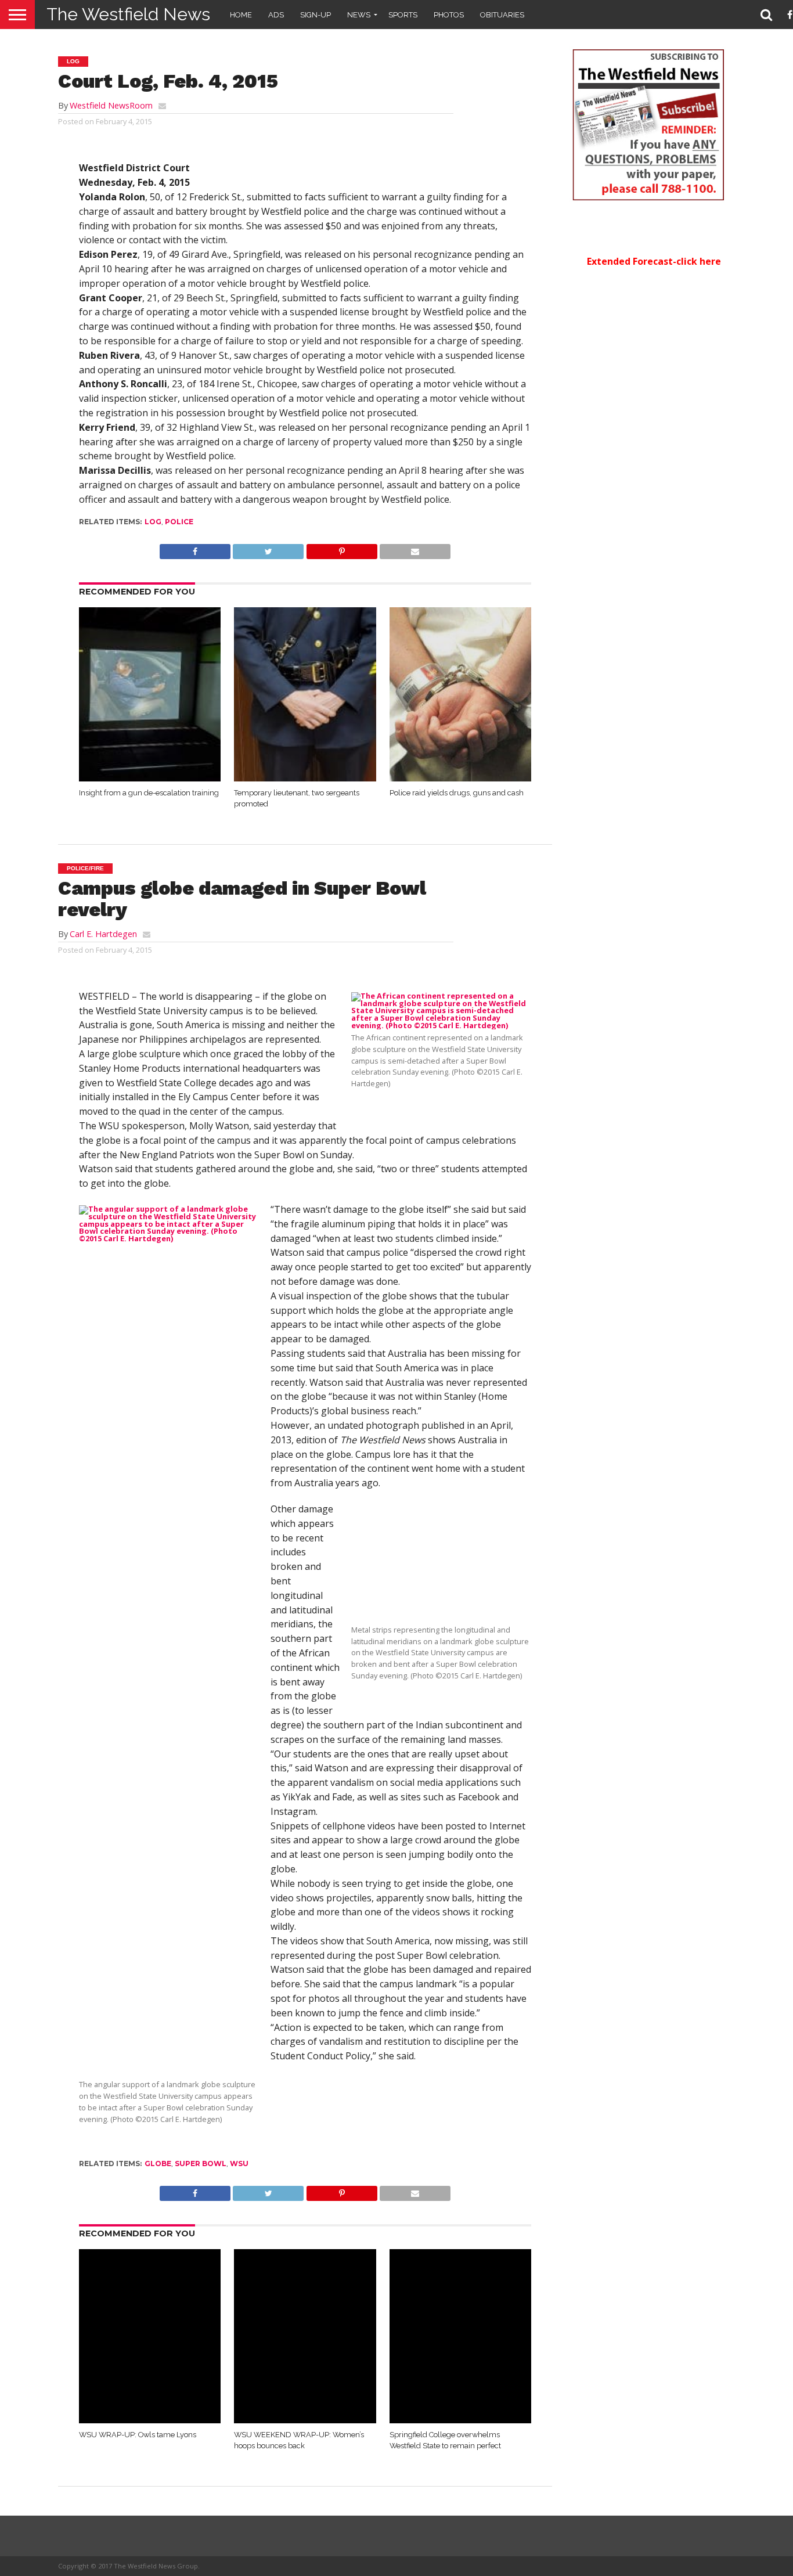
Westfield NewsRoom (111, 105)
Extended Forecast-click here (654, 261)
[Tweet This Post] (268, 549)
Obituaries (502, 15)
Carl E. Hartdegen (103, 934)
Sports (403, 15)
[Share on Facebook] (195, 549)
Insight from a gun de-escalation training (149, 793)
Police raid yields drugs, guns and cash (457, 793)
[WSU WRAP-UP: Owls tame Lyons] (150, 2420)
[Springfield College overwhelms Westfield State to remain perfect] (461, 2420)
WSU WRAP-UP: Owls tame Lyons (138, 2435)
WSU (239, 2164)
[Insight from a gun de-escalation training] (150, 778)
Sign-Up (316, 15)
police (179, 522)
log (153, 522)
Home (241, 15)
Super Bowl (201, 2164)
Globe (158, 2164)
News (359, 15)
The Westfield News (128, 14)
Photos (449, 15)
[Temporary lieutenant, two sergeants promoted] (305, 778)
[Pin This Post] (341, 549)
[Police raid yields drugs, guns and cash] (461, 778)
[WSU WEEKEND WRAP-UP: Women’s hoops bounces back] (305, 2420)
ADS (276, 15)
